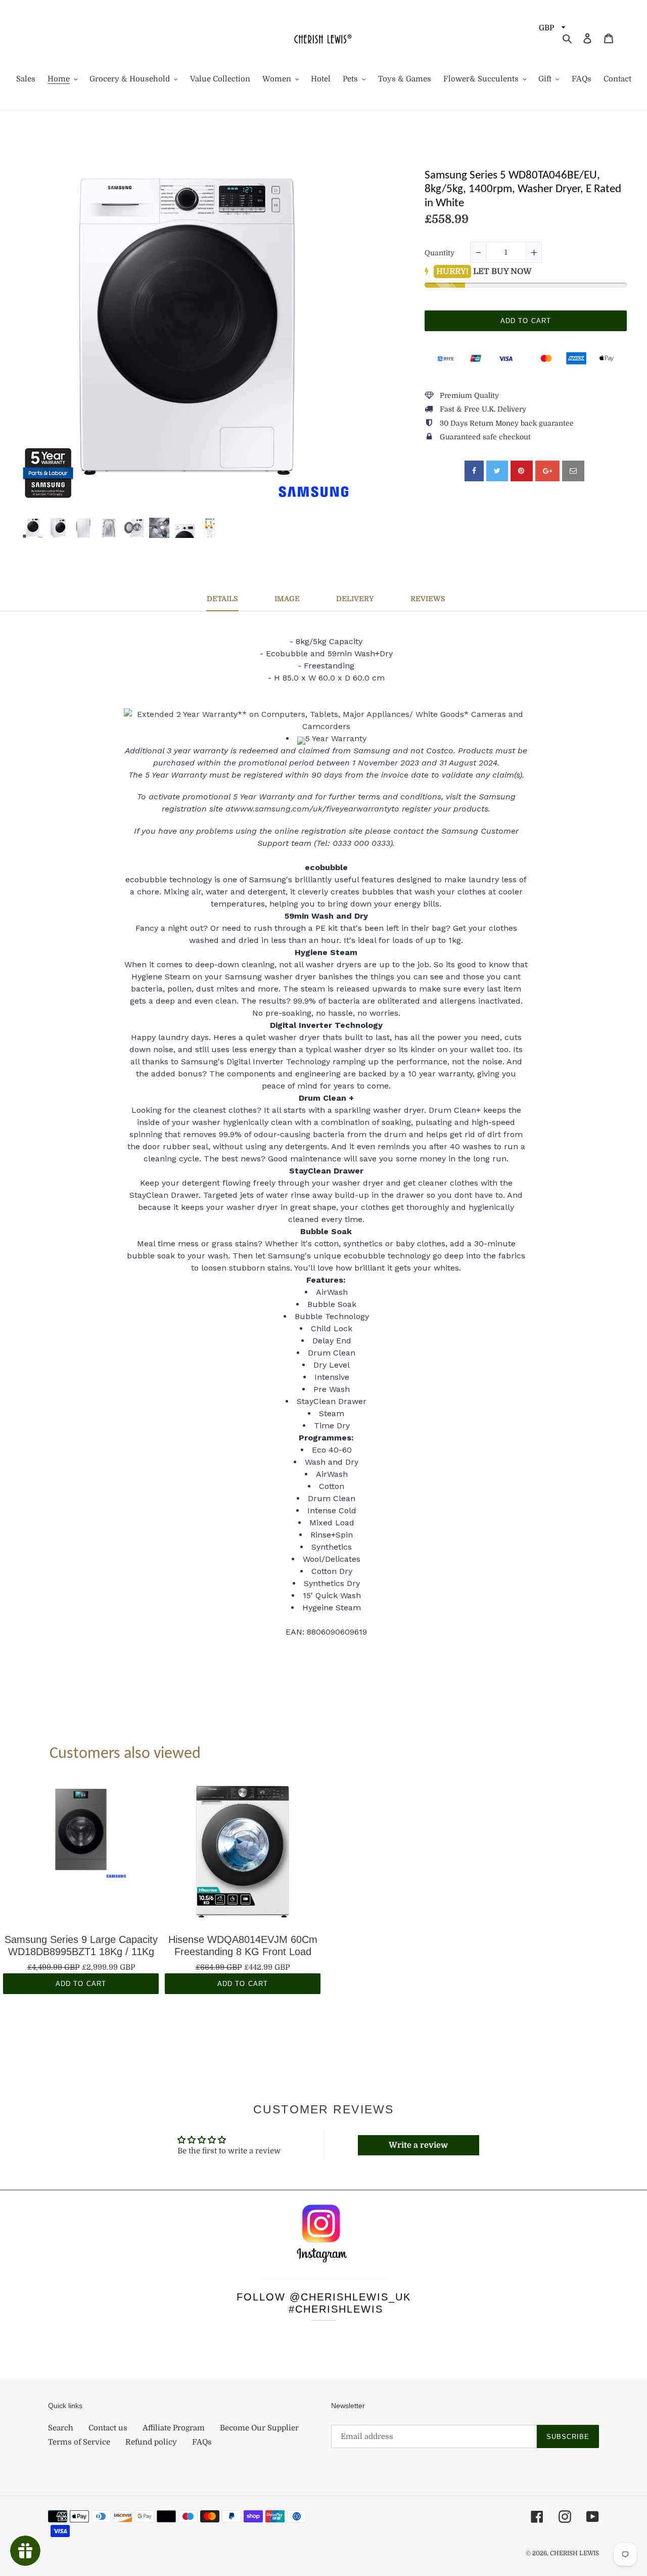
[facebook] (474, 471)
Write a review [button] (418, 2145)
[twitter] (497, 471)
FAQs (202, 2442)
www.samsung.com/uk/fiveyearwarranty (312, 809)
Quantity (440, 253)
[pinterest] (522, 471)
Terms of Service (79, 2442)
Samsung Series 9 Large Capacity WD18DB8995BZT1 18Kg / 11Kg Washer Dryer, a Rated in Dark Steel (81, 1946)
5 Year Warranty (336, 738)
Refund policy (151, 2442)
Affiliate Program (174, 2428)
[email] (573, 471)
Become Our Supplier (259, 2428)
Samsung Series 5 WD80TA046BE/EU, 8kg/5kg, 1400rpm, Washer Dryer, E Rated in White (523, 190)
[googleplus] (547, 471)
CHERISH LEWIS (574, 2553)
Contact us (108, 2428)
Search (61, 2428)
